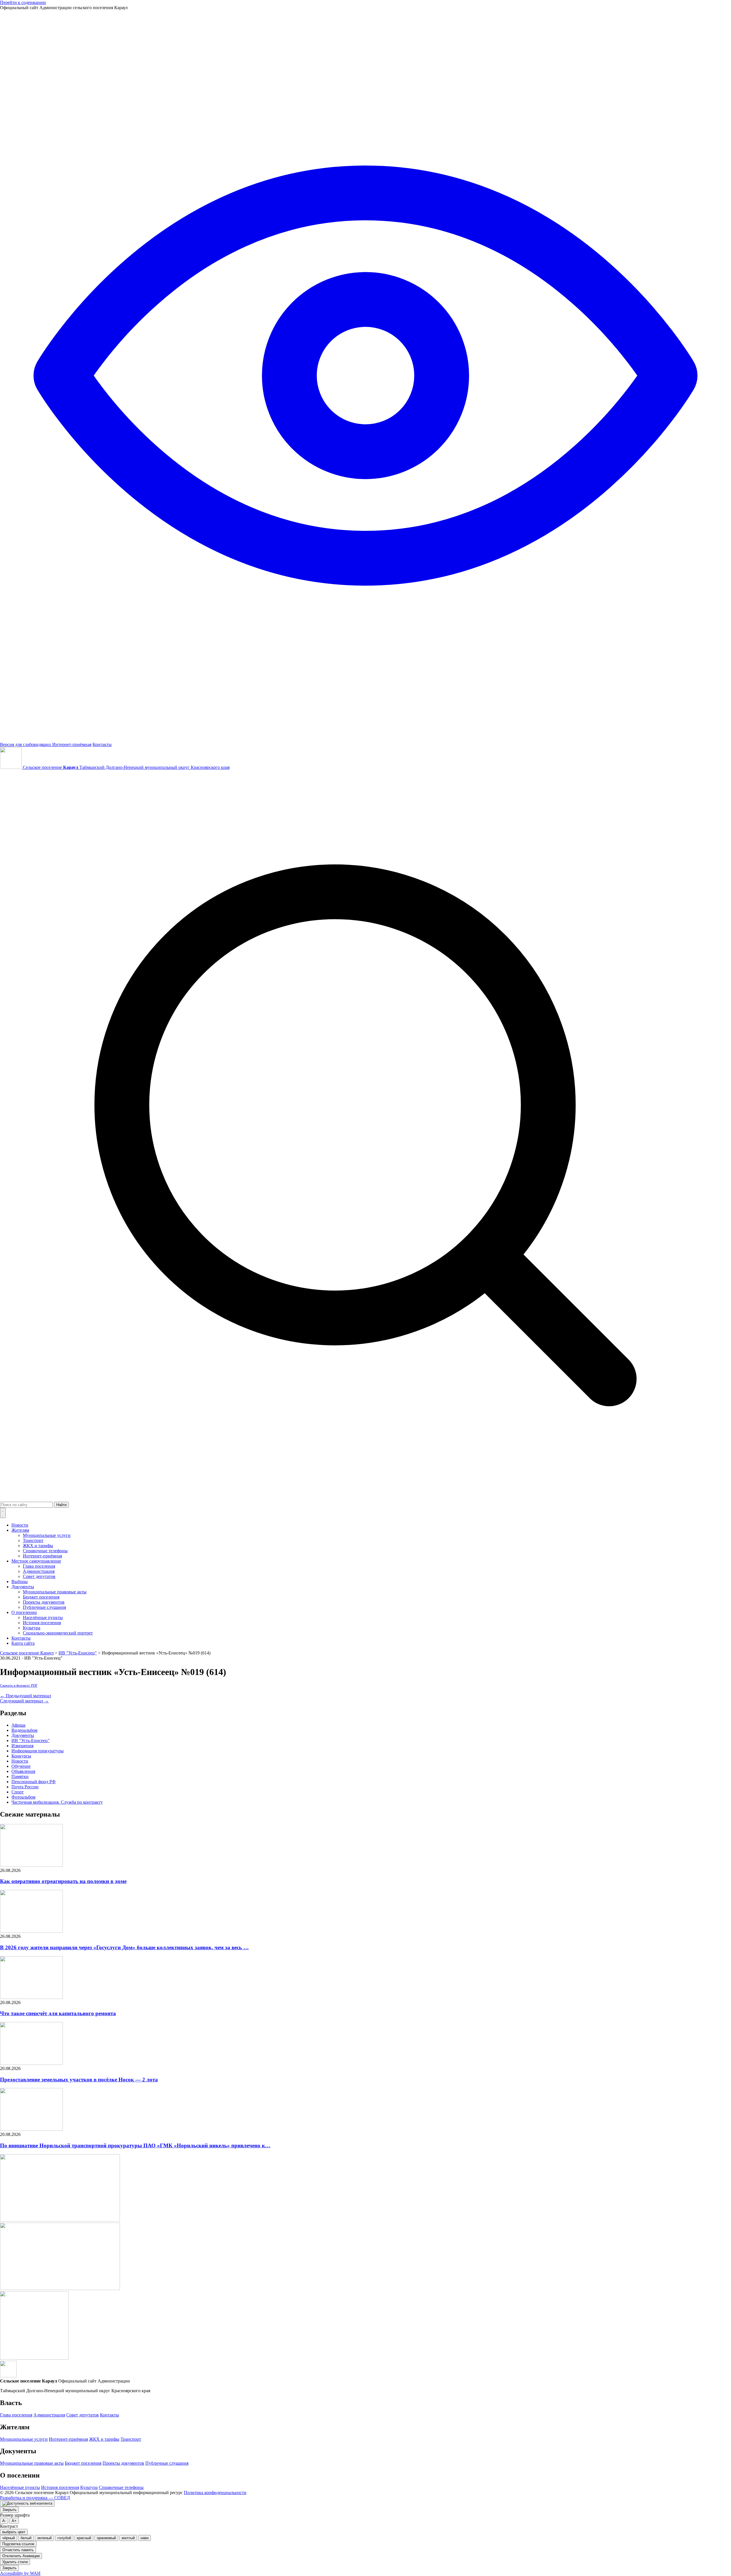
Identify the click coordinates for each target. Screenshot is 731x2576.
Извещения (22, 1746)
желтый (128, 2538)
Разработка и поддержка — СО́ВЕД (35, 2498)
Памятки (20, 1776)
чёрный (9, 2538)
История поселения (42, 1623)
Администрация (39, 1571)
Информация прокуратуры (38, 1751)
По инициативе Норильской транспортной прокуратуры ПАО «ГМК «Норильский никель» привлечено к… (135, 2145)
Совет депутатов (39, 1576)
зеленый (44, 2538)
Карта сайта (23, 1643)
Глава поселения (39, 1566)
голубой (64, 2538)
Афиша (18, 1725)
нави (144, 2538)
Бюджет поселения (41, 1597)
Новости (20, 1525)
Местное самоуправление (36, 1561)
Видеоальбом (24, 1730)
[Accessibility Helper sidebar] (27, 2504)
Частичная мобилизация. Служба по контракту (57, 1802)
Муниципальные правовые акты (55, 1592)
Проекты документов (44, 1602)
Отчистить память (18, 2550)
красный (84, 2538)
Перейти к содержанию (23, 2)
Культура (32, 1628)
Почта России (25, 1787)
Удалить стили (15, 2562)
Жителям (20, 1530)
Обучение (21, 1766)
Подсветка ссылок (18, 2544)
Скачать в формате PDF (19, 1686)
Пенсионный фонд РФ (34, 1782)
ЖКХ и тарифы (38, 1546)
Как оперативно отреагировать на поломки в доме (63, 1881)
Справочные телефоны (45, 1551)
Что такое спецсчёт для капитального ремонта (58, 2013)
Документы (23, 1587)
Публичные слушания (44, 1607)
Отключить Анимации (21, 2556)
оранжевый (106, 2538)
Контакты (102, 744)
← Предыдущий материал (26, 1696)
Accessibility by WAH (20, 2573)
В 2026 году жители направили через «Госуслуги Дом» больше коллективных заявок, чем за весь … (124, 1947)
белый (26, 2538)
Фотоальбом (23, 1797)
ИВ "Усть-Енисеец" (31, 1740)
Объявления (23, 1771)
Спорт (18, 1792)
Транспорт (33, 1540)
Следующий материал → (24, 1701)
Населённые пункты (43, 1617)
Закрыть (9, 2510)
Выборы (20, 1582)
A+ (14, 2521)
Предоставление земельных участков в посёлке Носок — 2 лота (79, 2080)
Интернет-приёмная (72, 744)
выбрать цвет (14, 2532)
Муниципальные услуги (47, 1535)
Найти (61, 1505)
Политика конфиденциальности (215, 2493)
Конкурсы (21, 1756)
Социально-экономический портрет (58, 1633)
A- (4, 2521)
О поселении (24, 1612)
